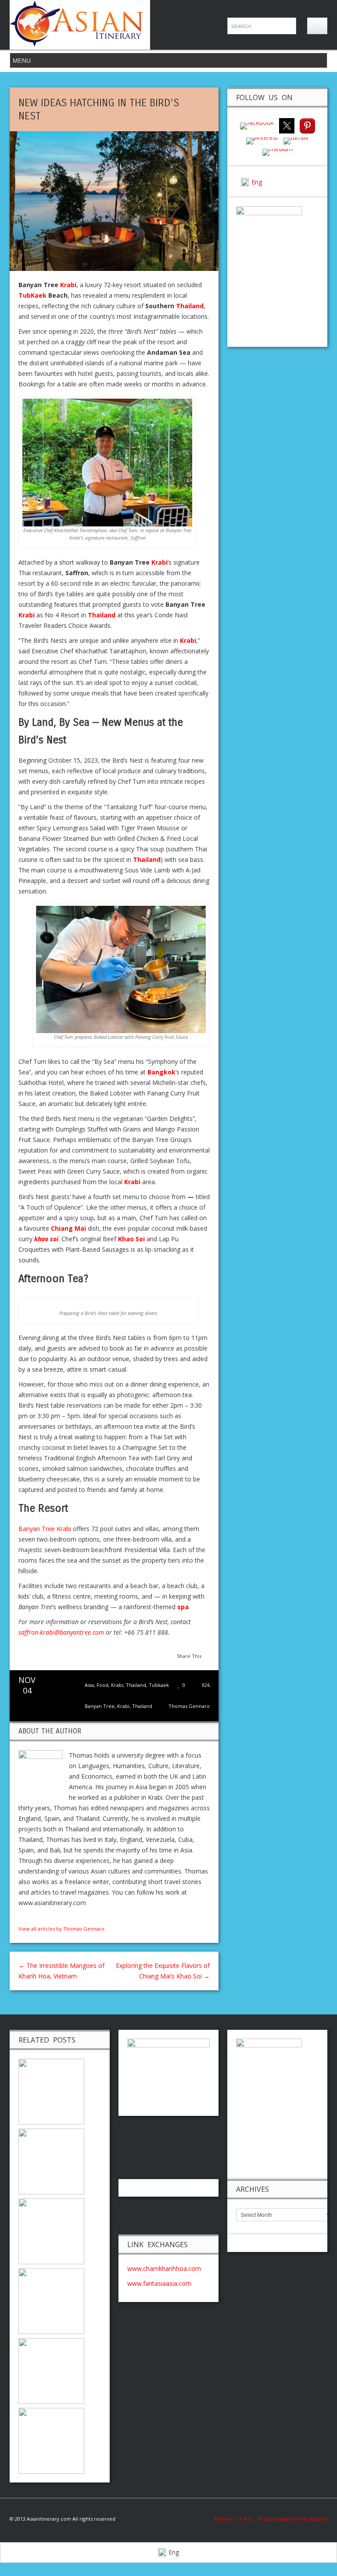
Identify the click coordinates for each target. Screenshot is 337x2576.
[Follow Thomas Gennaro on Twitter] (31, 1918)
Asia (89, 1685)
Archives (227, 2519)
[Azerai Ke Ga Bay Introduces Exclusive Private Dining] (51, 2300)
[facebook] (257, 125)
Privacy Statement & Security (293, 2519)
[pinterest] (307, 125)
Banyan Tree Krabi (45, 1529)
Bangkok (161, 1072)
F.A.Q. (246, 2519)
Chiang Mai (68, 1228)
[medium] (278, 151)
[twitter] (287, 125)
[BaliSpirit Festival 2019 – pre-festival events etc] (51, 2160)
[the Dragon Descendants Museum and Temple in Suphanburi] (51, 2370)
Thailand (136, 1685)
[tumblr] (296, 140)
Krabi (117, 1685)
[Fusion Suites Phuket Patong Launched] (51, 2230)
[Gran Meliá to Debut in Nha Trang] (51, 2440)
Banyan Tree (100, 1706)
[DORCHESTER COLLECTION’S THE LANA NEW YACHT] (51, 2091)
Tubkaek (159, 1685)
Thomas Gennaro (189, 1706)
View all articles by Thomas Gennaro (61, 1929)
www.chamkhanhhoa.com (164, 2268)
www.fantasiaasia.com (159, 2283)
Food (102, 1685)
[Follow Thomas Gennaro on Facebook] (22, 1918)
